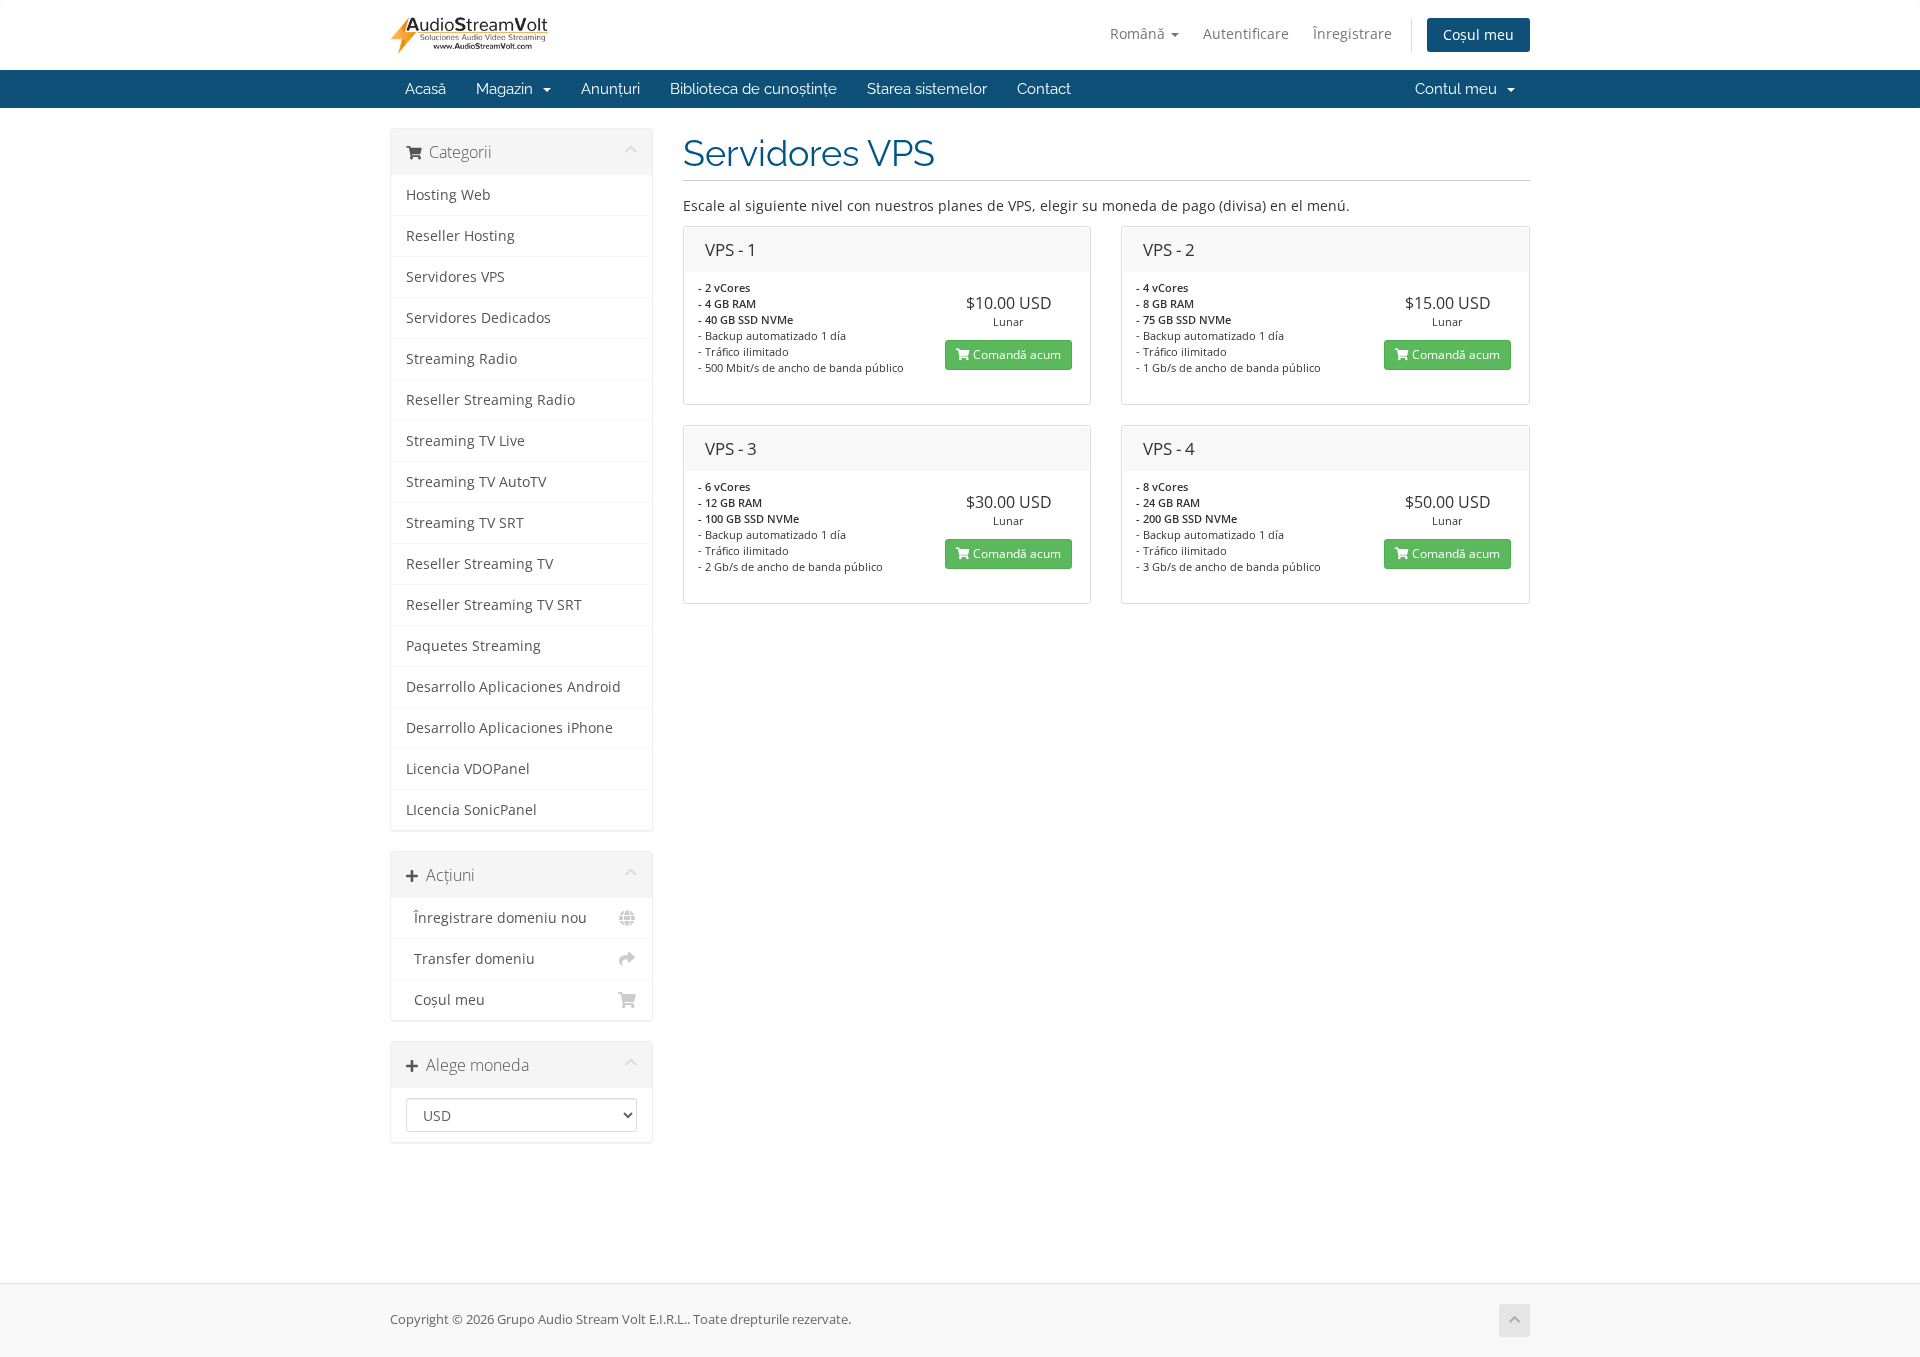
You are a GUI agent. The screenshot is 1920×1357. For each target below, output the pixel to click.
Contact (1044, 89)
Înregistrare (1352, 33)
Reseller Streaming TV (479, 564)
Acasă (425, 89)
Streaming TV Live (465, 441)
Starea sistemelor (927, 89)
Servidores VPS (455, 277)
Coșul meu (1478, 34)
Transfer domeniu (470, 959)
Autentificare (1246, 33)
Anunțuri (610, 89)
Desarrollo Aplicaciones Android (513, 687)
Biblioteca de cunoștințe (753, 89)
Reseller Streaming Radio (490, 400)
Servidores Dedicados (478, 318)
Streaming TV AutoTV (476, 482)
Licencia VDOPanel (468, 769)
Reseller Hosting (460, 236)
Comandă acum (1015, 354)
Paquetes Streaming (473, 646)
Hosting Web (448, 195)
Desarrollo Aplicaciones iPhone (509, 728)
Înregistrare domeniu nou (496, 918)
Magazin (508, 89)
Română (1139, 33)
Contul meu (1460, 89)
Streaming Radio (461, 359)
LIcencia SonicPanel (471, 810)
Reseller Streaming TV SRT (494, 605)
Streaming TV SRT (465, 523)
